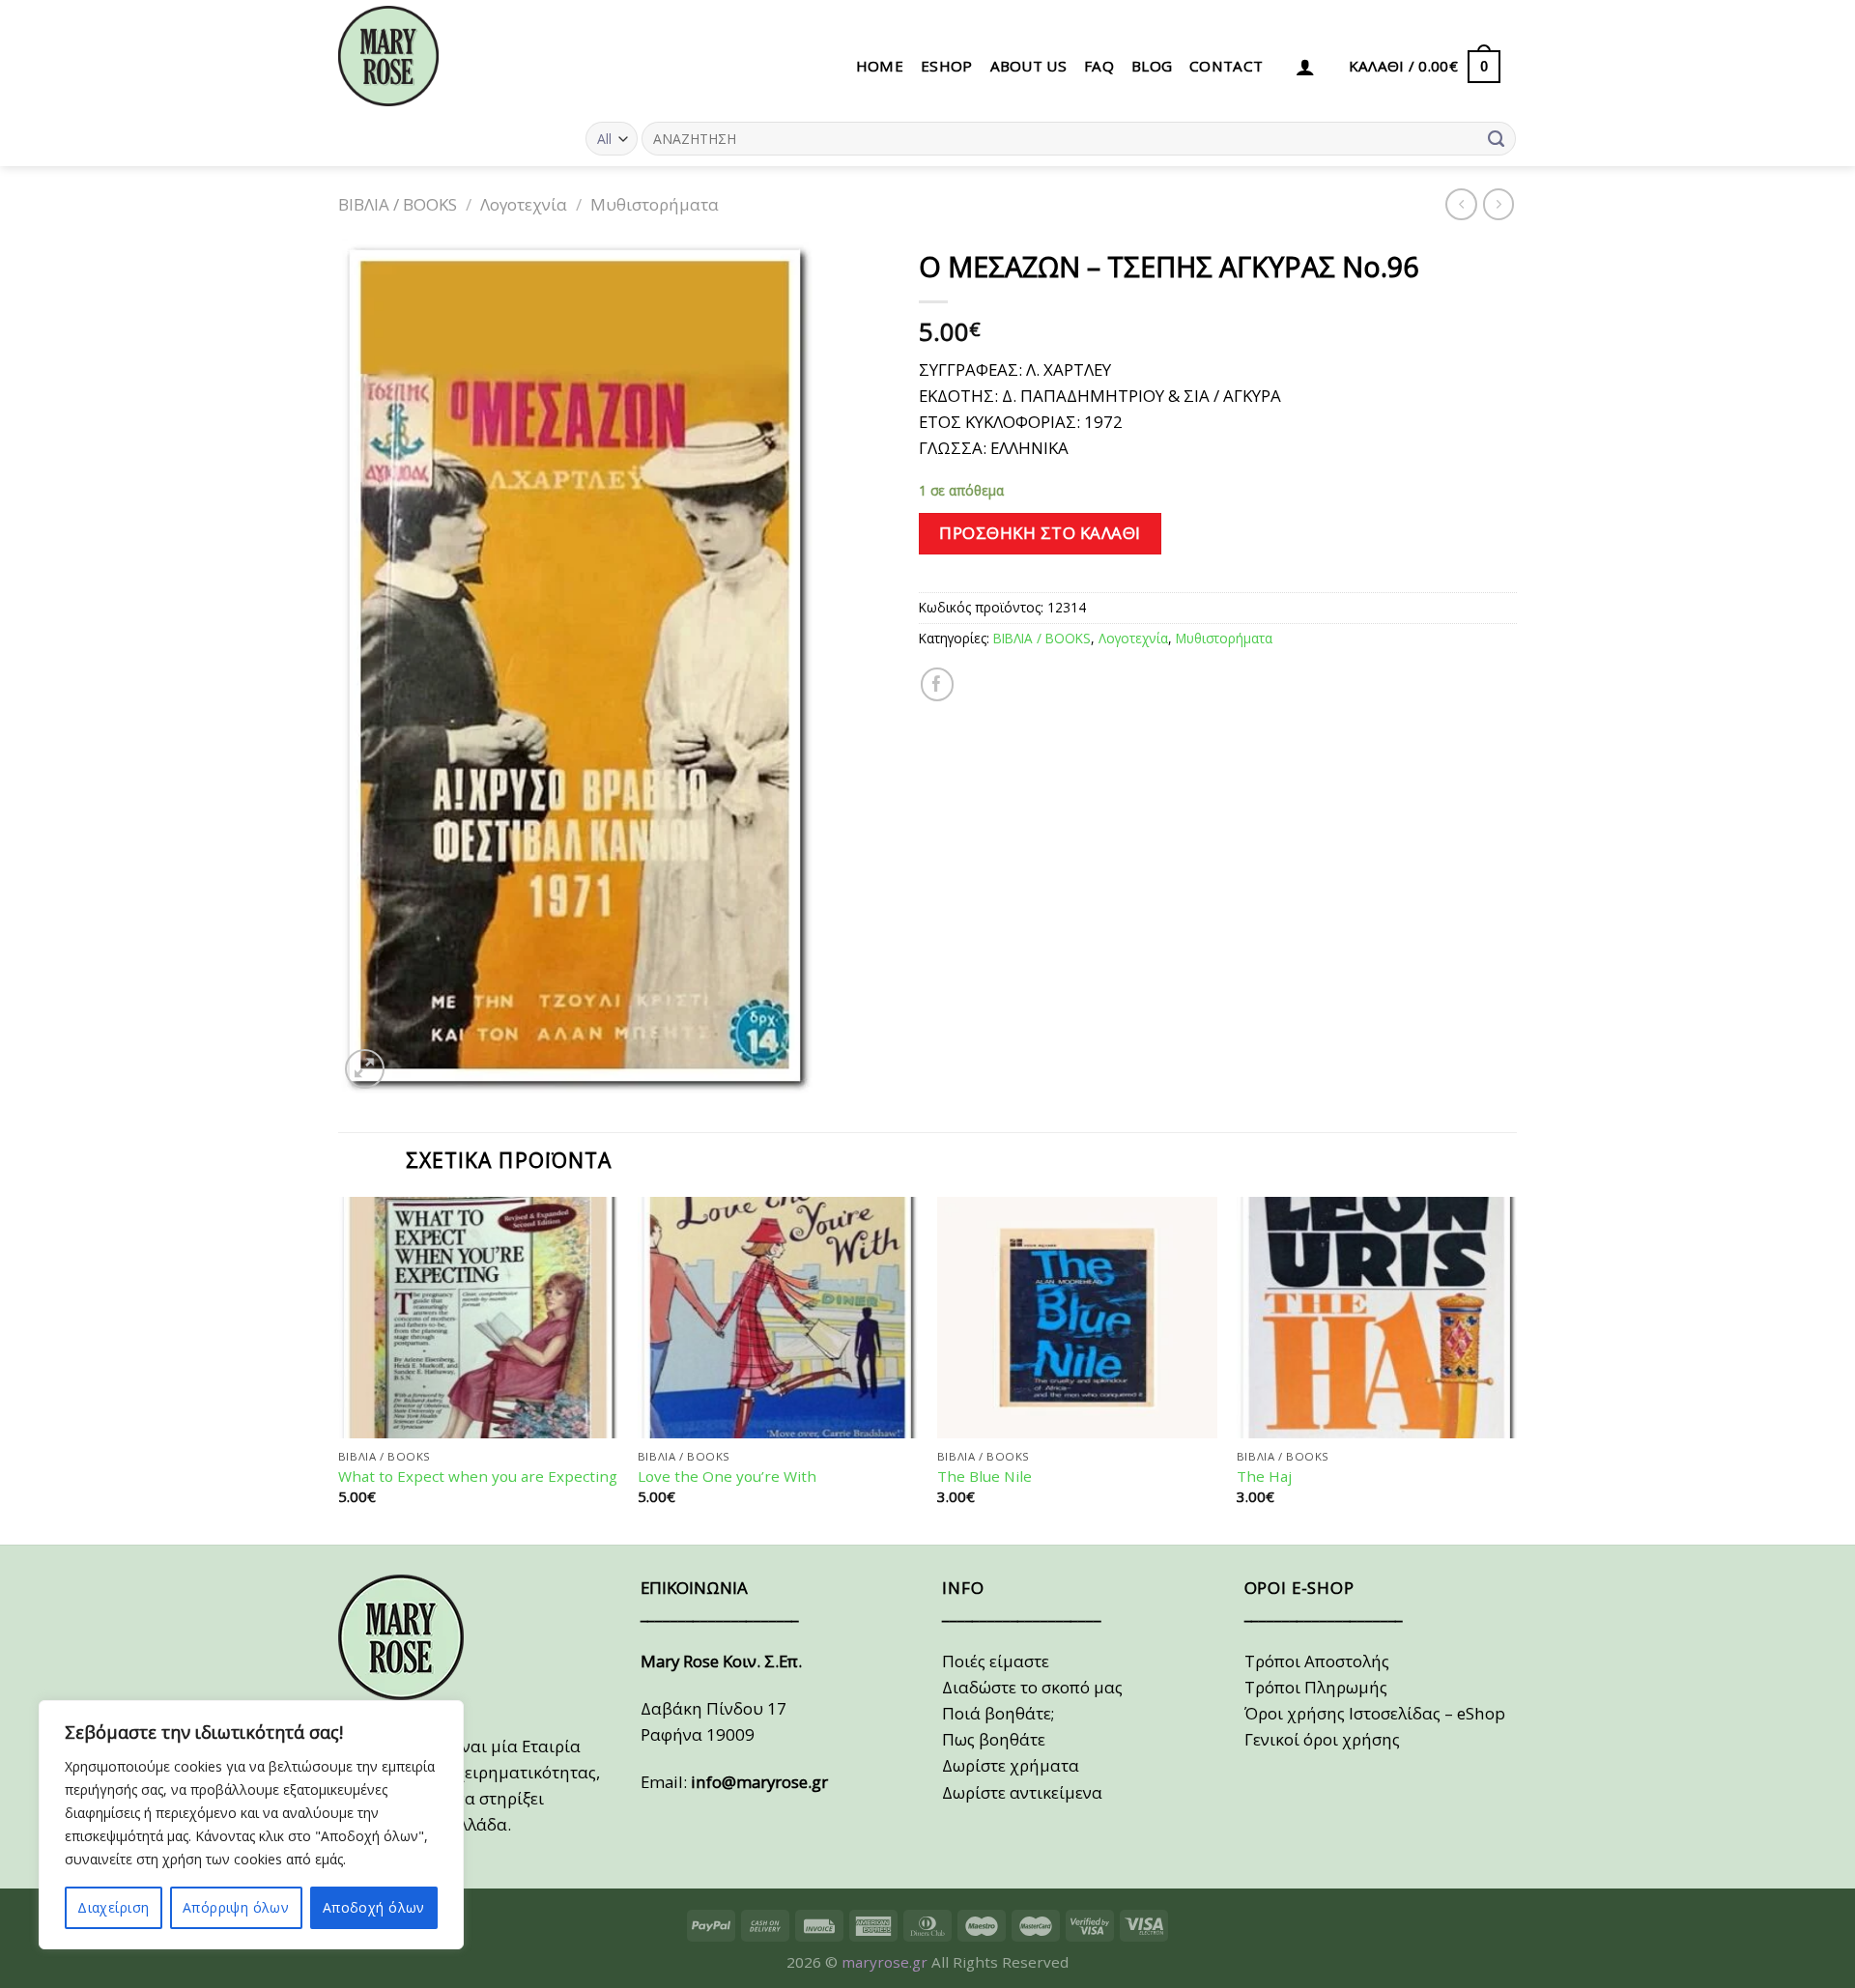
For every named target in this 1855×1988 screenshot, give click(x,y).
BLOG (1152, 66)
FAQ (1099, 66)
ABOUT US (1028, 66)
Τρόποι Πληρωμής (1316, 1687)
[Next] (1516, 1368)
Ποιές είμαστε (996, 1661)
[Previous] (339, 1368)
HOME (880, 66)
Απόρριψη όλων (236, 1907)
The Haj (1264, 1477)
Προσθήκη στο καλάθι (1040, 533)
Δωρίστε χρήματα (1011, 1765)
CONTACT (1226, 66)
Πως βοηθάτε (994, 1739)
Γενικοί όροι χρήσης (1322, 1739)
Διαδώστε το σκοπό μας (1032, 1687)
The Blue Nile (985, 1477)
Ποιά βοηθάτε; (998, 1713)
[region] (251, 1825)
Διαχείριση (113, 1907)
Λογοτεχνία (524, 204)
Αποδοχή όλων (374, 1907)
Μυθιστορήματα (655, 204)
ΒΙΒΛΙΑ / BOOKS (398, 204)
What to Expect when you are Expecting (478, 1477)
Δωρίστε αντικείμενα (1022, 1792)
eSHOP (947, 66)
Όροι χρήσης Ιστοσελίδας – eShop (1375, 1713)
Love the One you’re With (727, 1477)
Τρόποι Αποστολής (1317, 1661)
